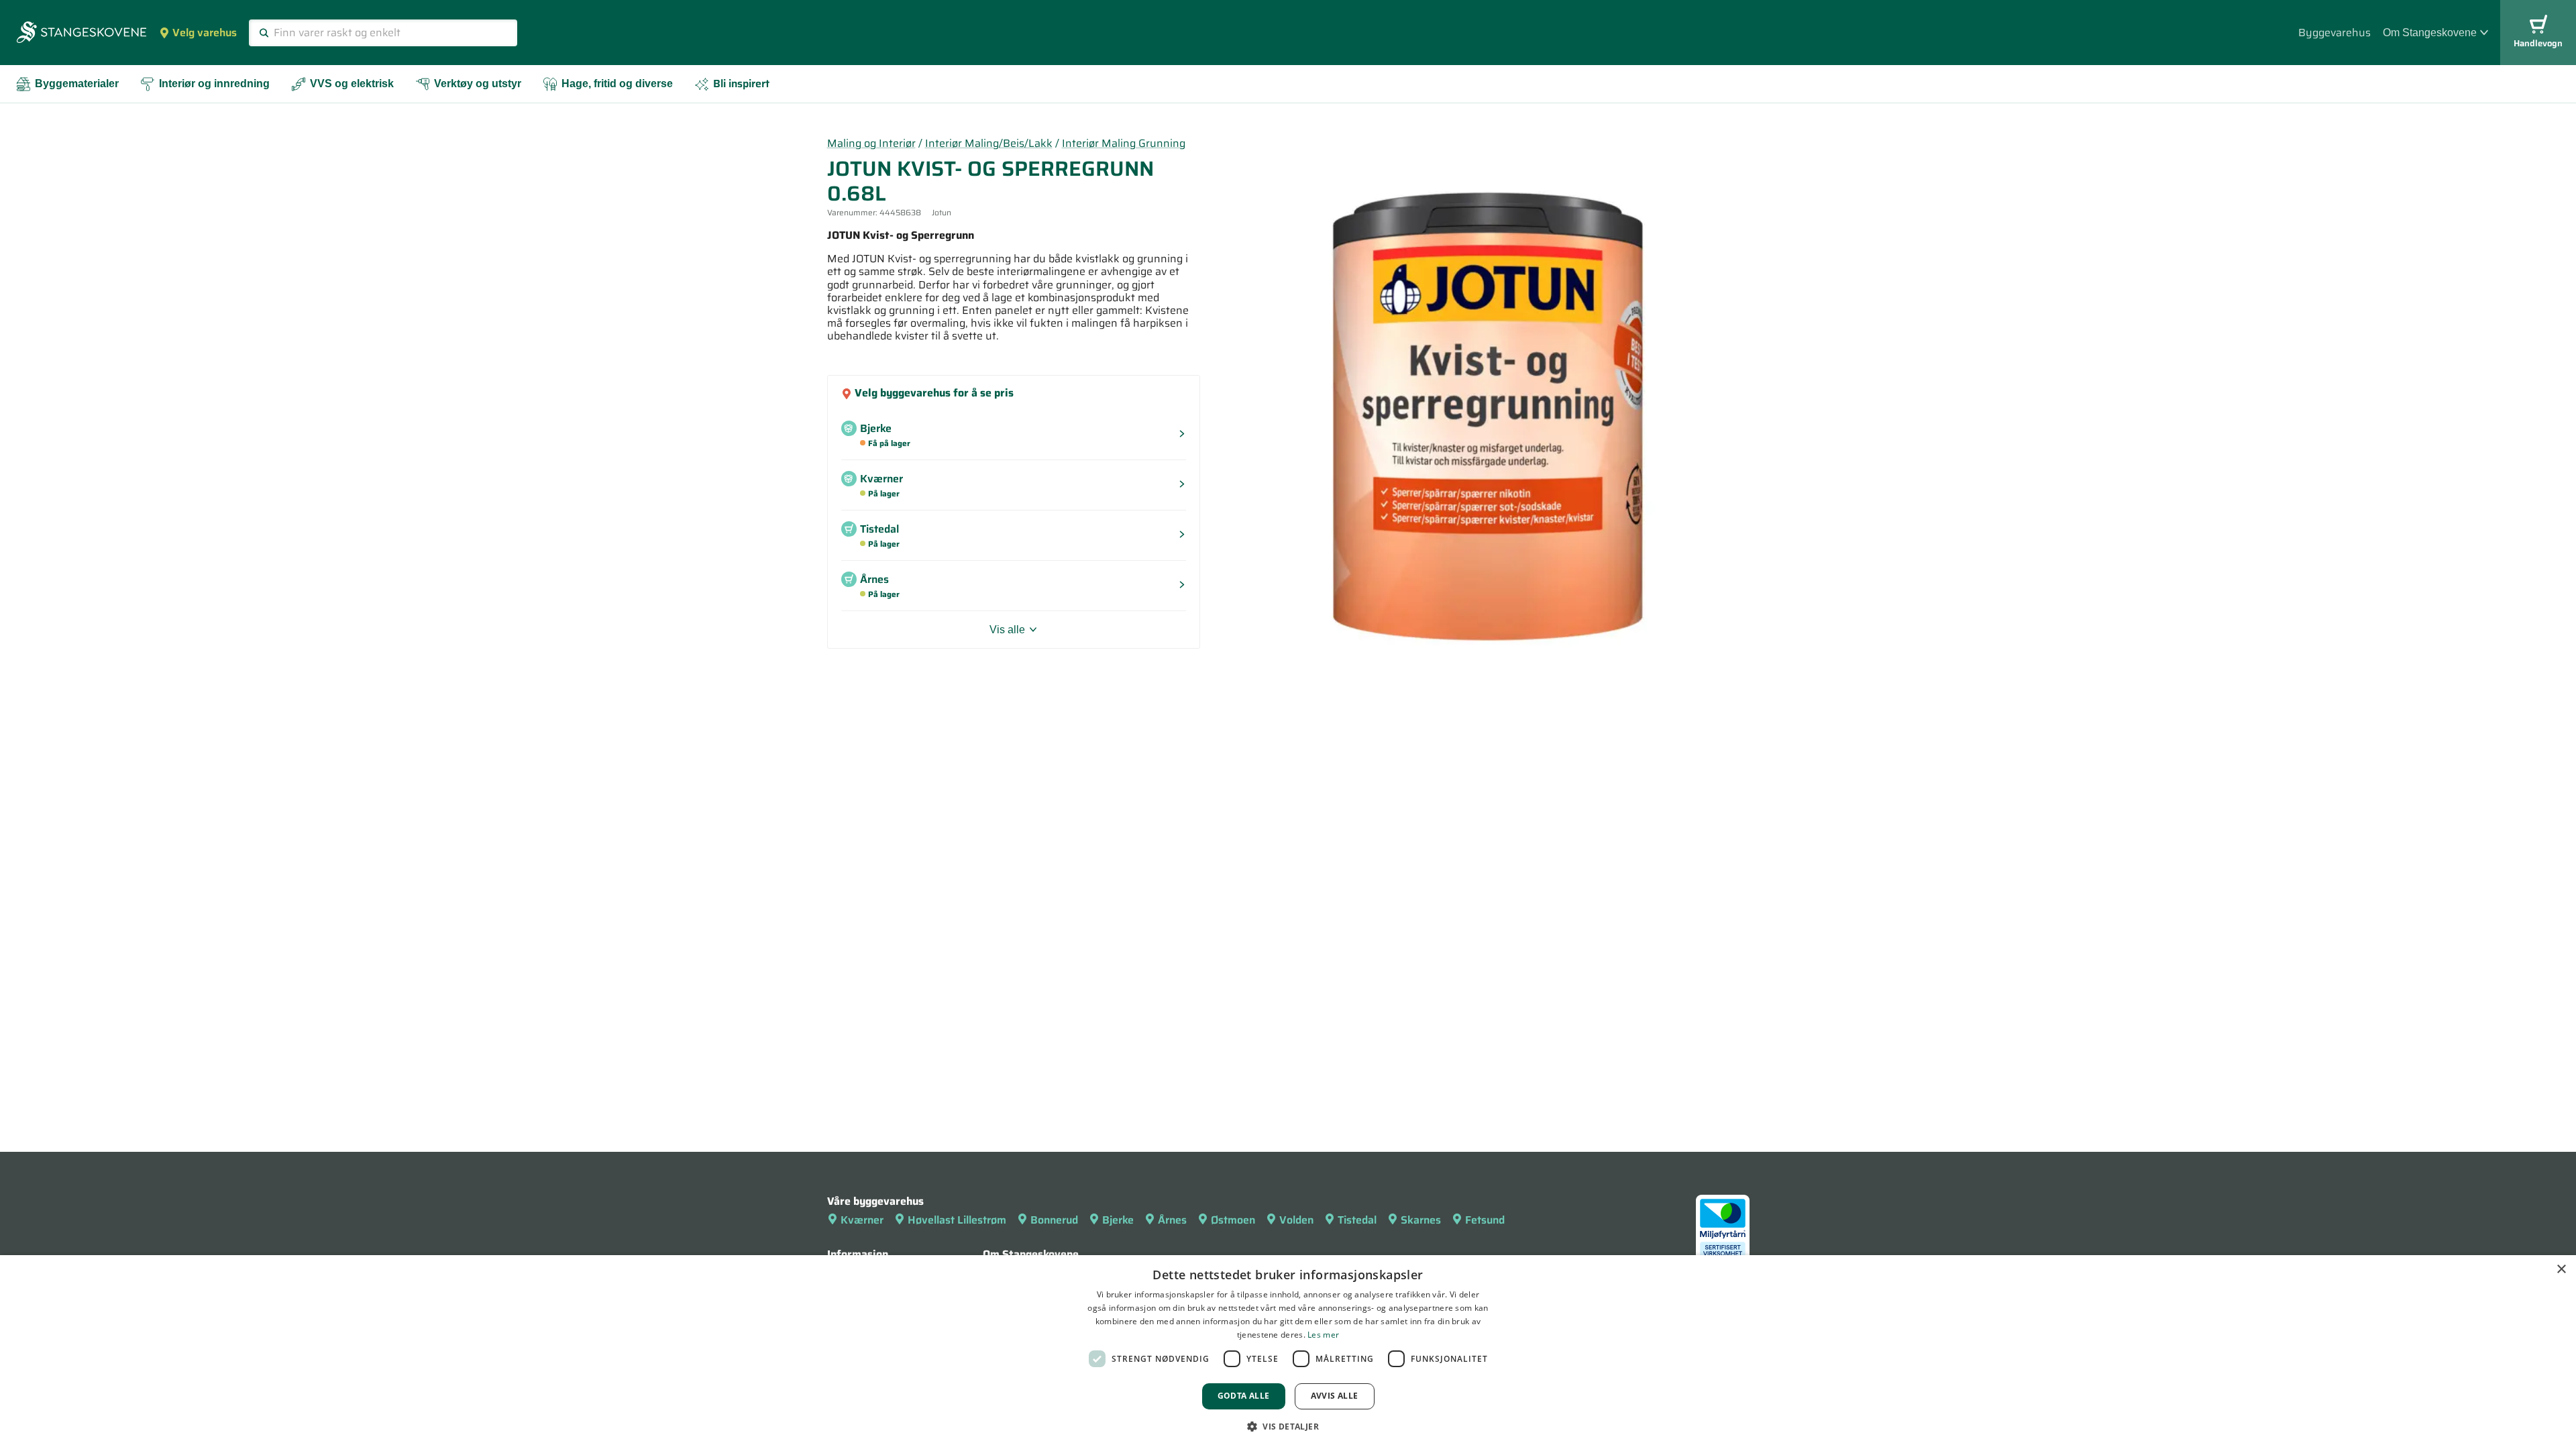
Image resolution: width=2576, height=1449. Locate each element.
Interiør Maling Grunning (1124, 143)
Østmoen (1233, 1220)
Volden (1296, 1220)
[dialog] (1288, 1352)
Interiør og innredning (214, 84)
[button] (1288, 1426)
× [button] (2561, 1270)
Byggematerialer (77, 84)
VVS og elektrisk (352, 84)
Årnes (1172, 1220)
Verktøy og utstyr (478, 84)
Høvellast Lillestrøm (957, 1220)
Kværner (862, 1220)
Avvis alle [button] (1335, 1396)
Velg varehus (205, 33)
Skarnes (1421, 1220)
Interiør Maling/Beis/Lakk (989, 143)
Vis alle (1007, 630)
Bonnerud (1054, 1220)
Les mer (1323, 1335)
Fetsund (1485, 1220)
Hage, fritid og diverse (617, 84)
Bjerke (1118, 1220)
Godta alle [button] (1244, 1396)
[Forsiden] (82, 34)
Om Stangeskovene (2430, 33)
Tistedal (1357, 1220)
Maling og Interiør (871, 143)
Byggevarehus (2334, 33)
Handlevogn (2538, 43)
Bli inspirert (741, 84)
